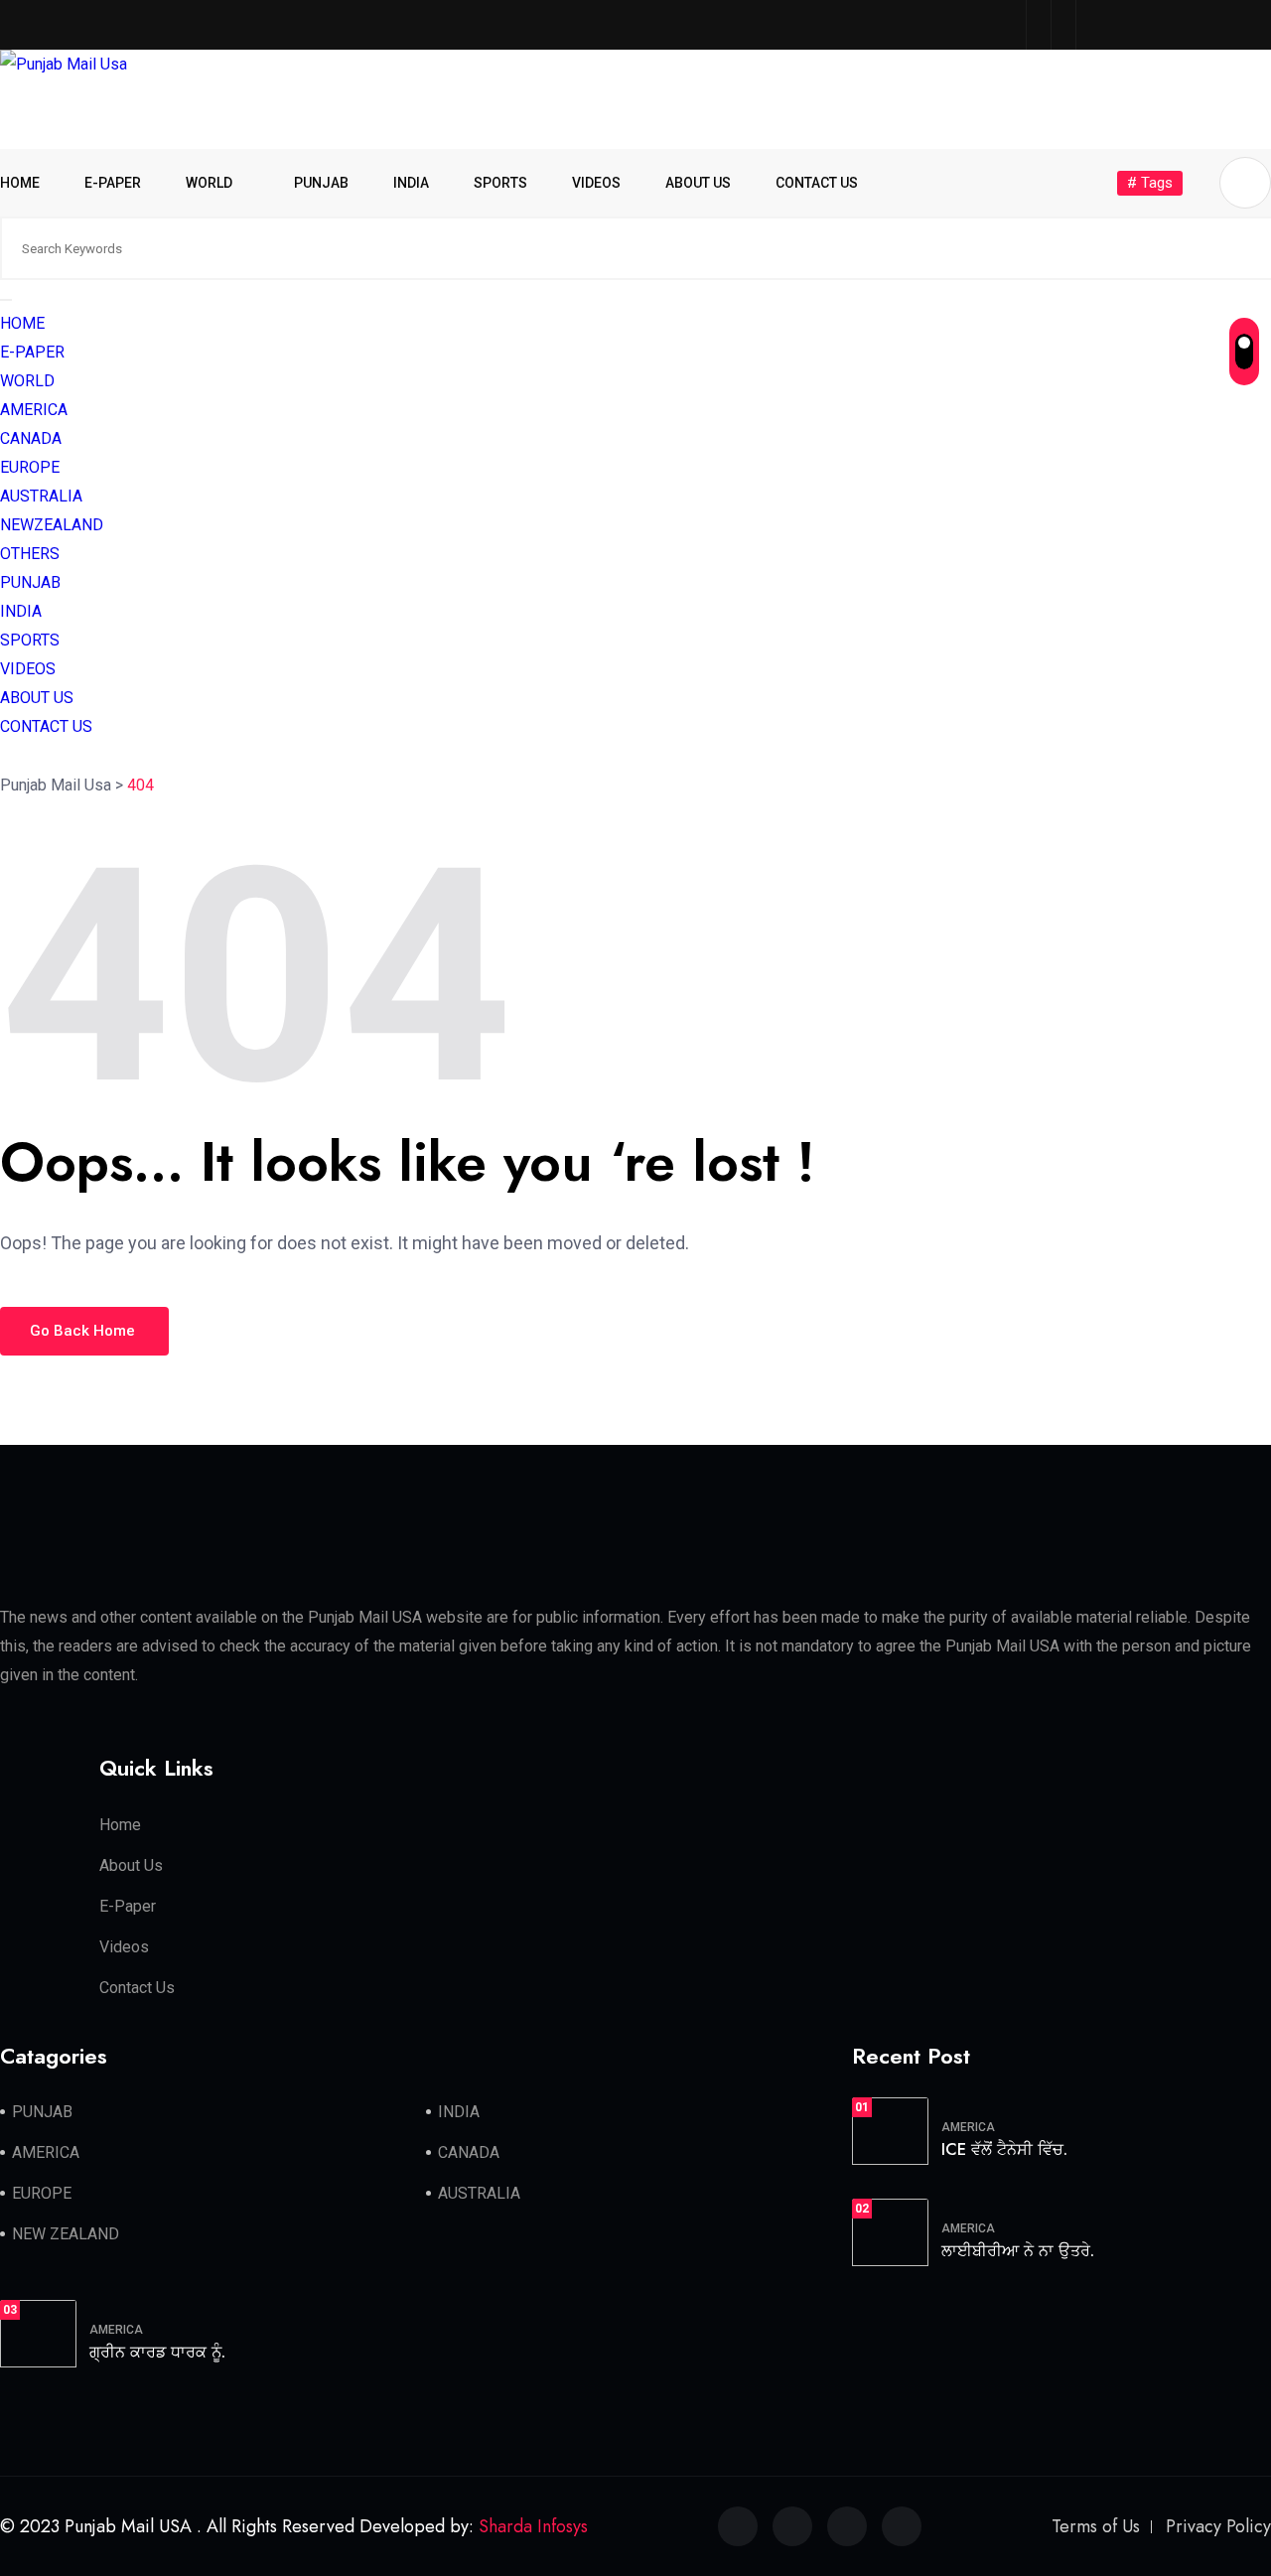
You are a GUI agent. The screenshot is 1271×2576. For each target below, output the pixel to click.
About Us (131, 1865)
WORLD (209, 183)
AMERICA (34, 410)
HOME (20, 183)
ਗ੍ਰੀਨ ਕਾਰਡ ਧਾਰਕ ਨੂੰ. (157, 2352)
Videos (124, 1947)
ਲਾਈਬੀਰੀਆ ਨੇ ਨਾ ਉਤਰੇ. (1018, 2251)
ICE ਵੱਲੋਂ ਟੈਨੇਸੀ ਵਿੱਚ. (1004, 2149)
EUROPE (30, 467)
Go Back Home (82, 1331)
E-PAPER (113, 183)
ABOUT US (698, 183)
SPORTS (500, 183)
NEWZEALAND (52, 525)
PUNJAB (321, 183)
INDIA (411, 183)
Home (120, 1825)
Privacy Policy (1218, 2526)
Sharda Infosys (533, 2526)
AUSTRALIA (41, 496)
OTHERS (30, 554)
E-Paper (128, 1906)
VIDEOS (596, 183)
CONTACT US (817, 183)
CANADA (31, 438)
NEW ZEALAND (66, 2234)
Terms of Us (1096, 2526)
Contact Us (137, 1988)
